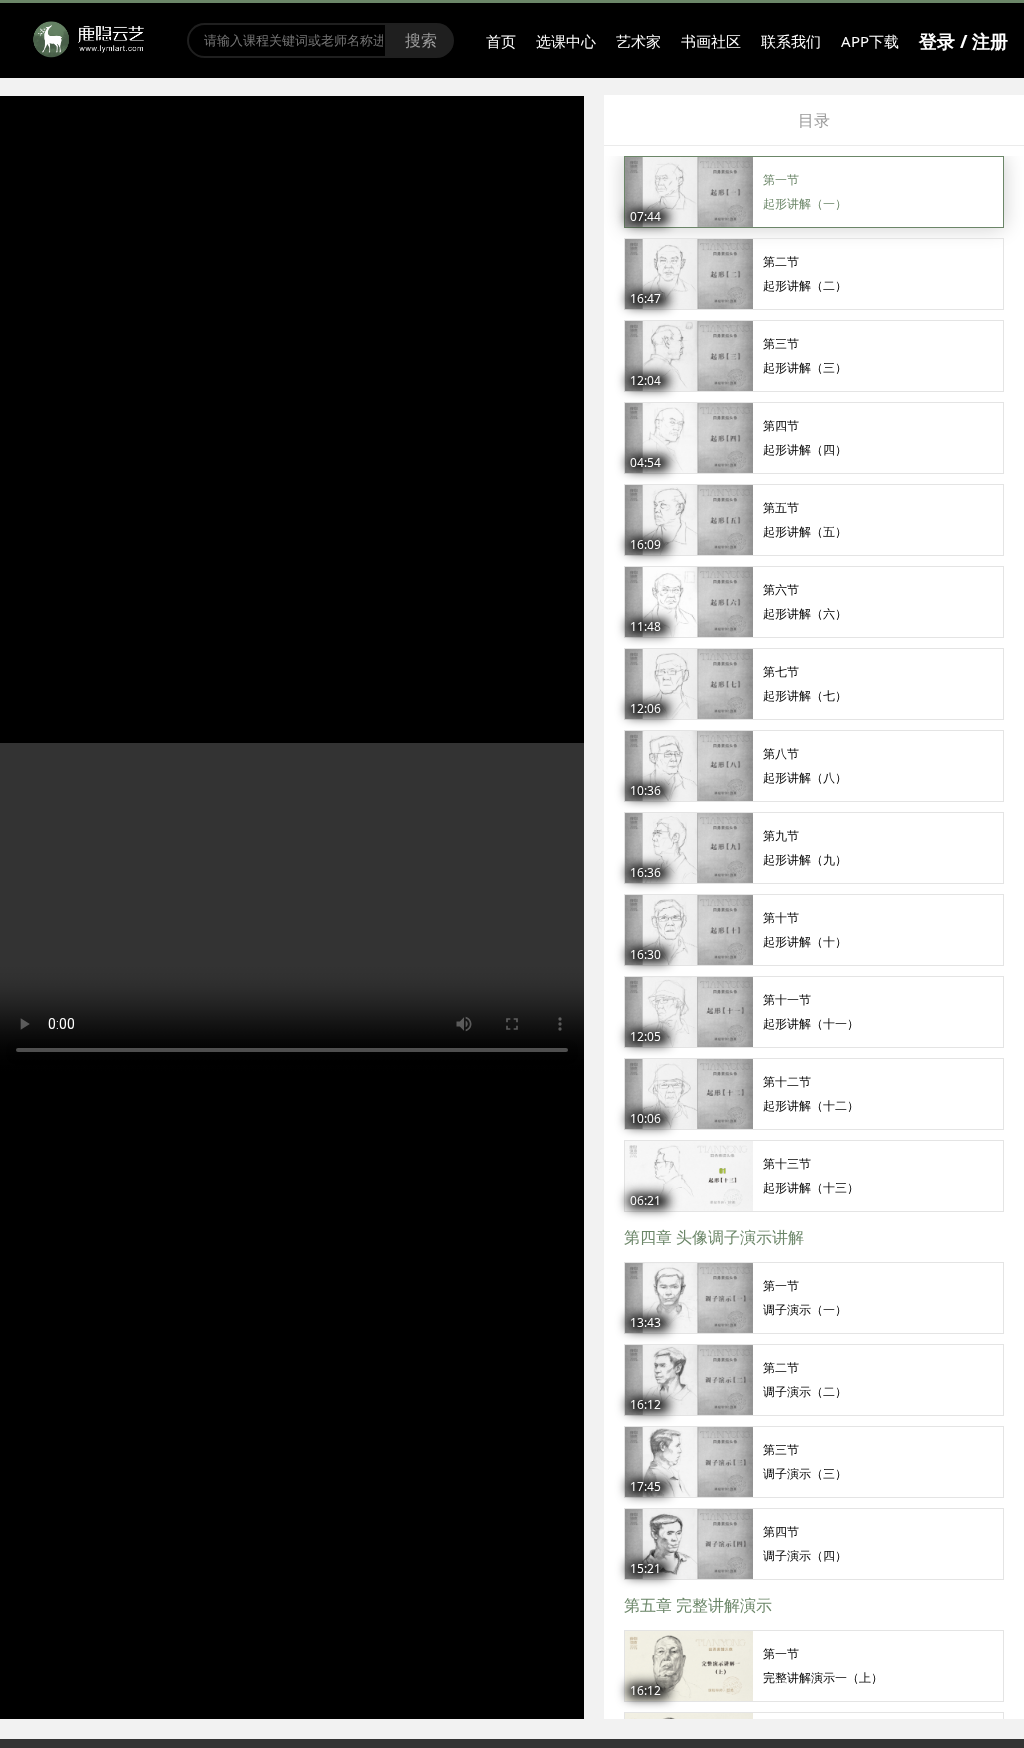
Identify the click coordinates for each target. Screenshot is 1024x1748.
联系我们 (791, 41)
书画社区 (711, 41)
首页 (501, 41)
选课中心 (566, 41)
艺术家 (638, 41)
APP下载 (870, 41)
